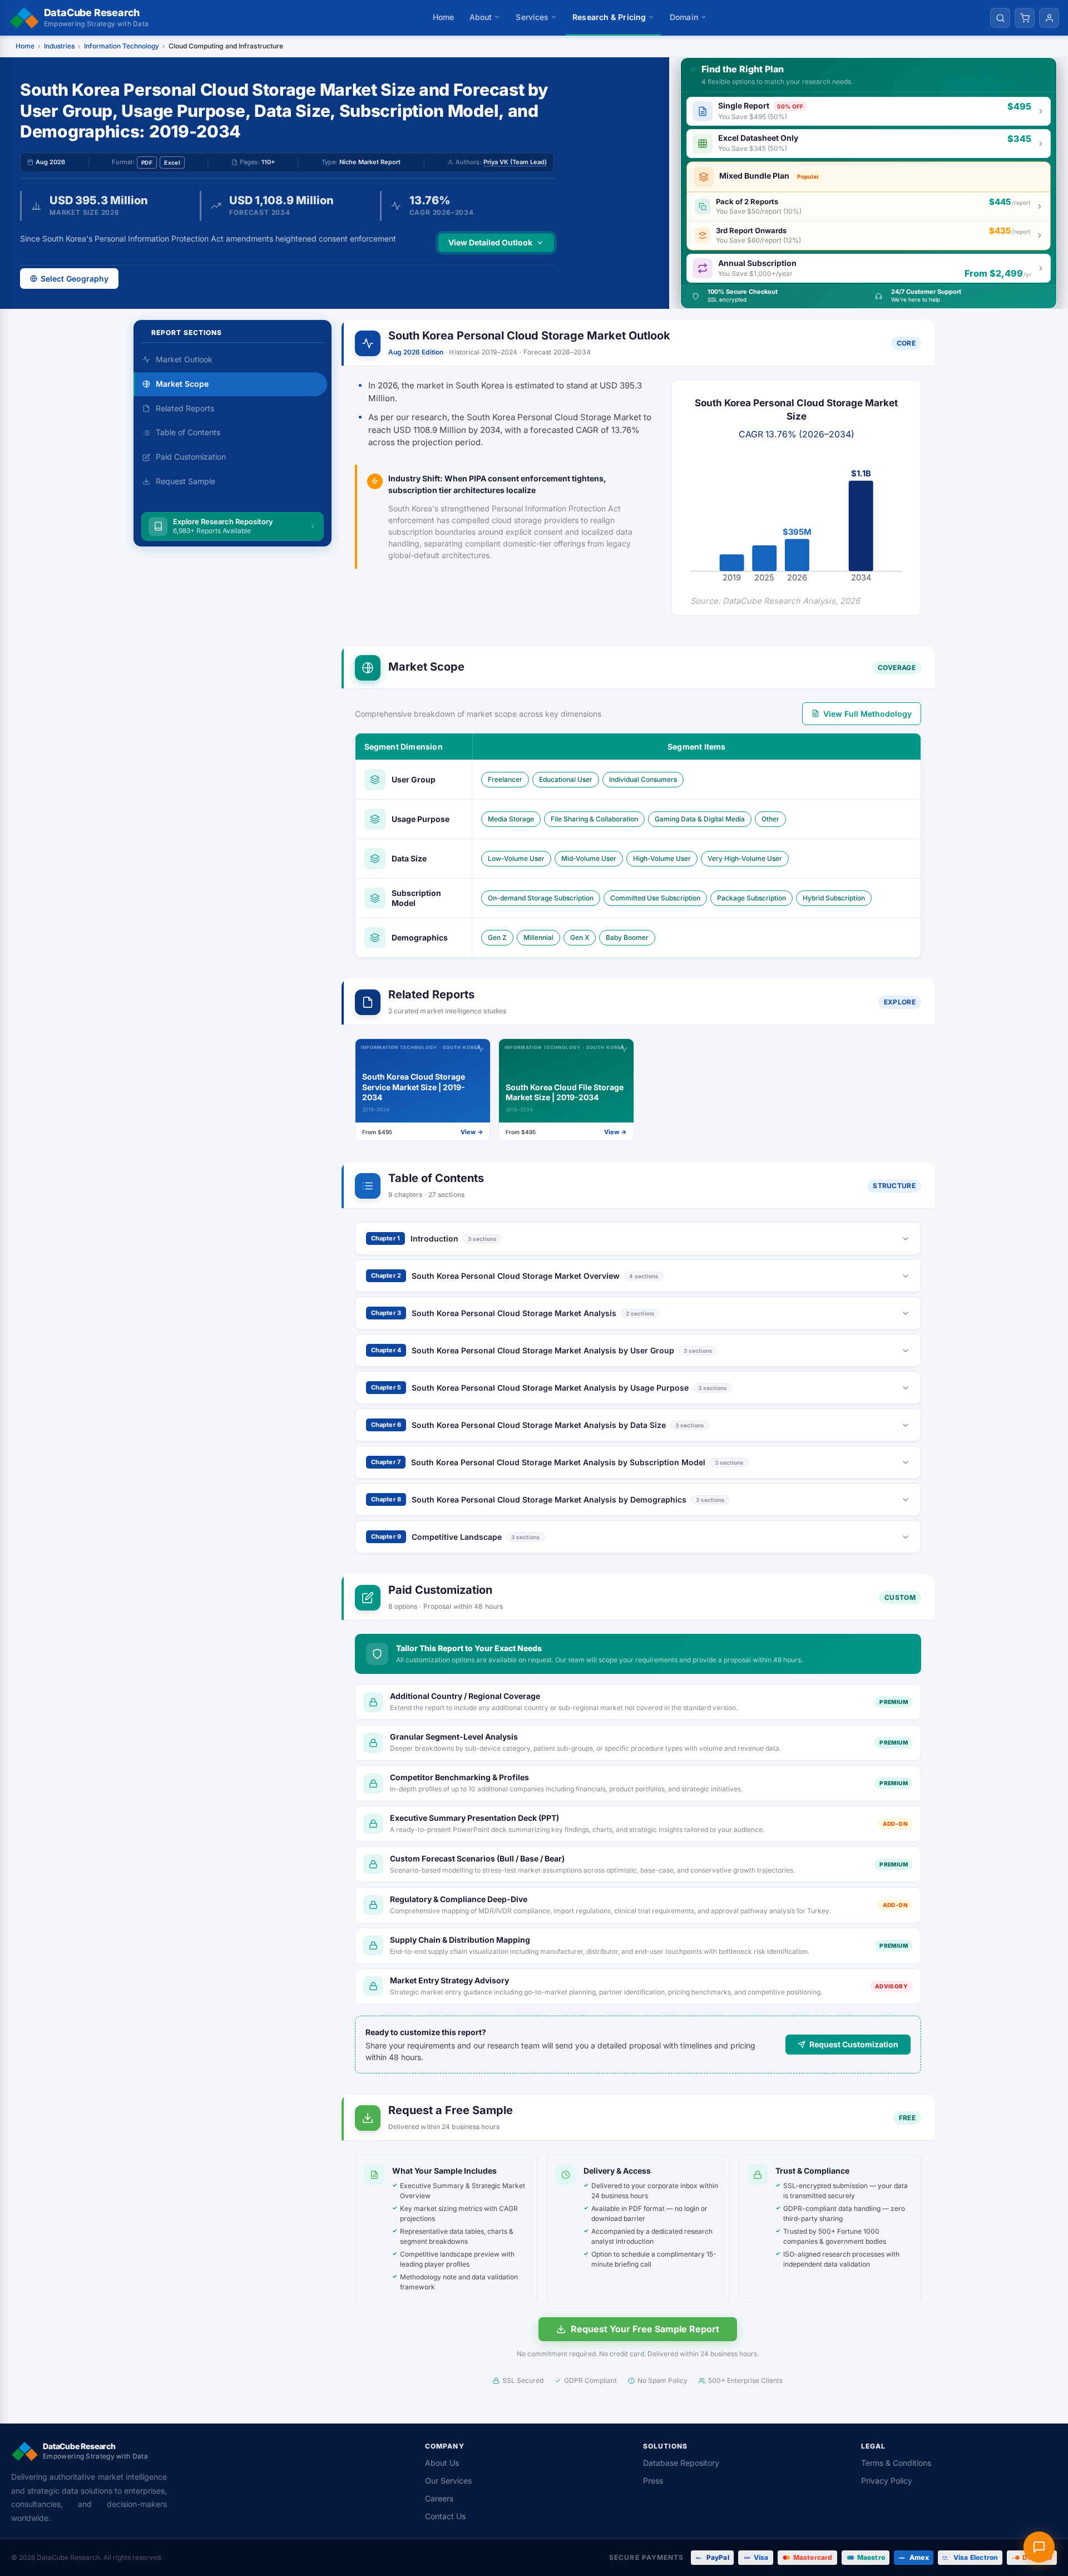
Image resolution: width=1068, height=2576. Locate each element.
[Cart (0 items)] (1025, 18)
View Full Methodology (867, 714)
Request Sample (186, 481)
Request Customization (854, 2044)
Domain (684, 17)
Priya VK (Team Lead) (515, 162)
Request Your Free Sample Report (645, 2329)
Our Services (448, 2481)
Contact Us (445, 2516)
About (481, 17)
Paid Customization (191, 457)
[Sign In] (1049, 18)
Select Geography (75, 279)
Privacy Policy (887, 2481)
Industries (59, 46)
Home (443, 17)
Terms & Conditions (896, 2463)
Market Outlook (184, 359)
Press (653, 2481)
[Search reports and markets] (1000, 18)
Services (532, 17)
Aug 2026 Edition (416, 352)
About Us (442, 2463)
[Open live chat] (1039, 2547)
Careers (439, 2498)
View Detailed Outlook (490, 242)
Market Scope (182, 384)
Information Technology (122, 46)
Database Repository (681, 2463)
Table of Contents (188, 432)
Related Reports (185, 408)
